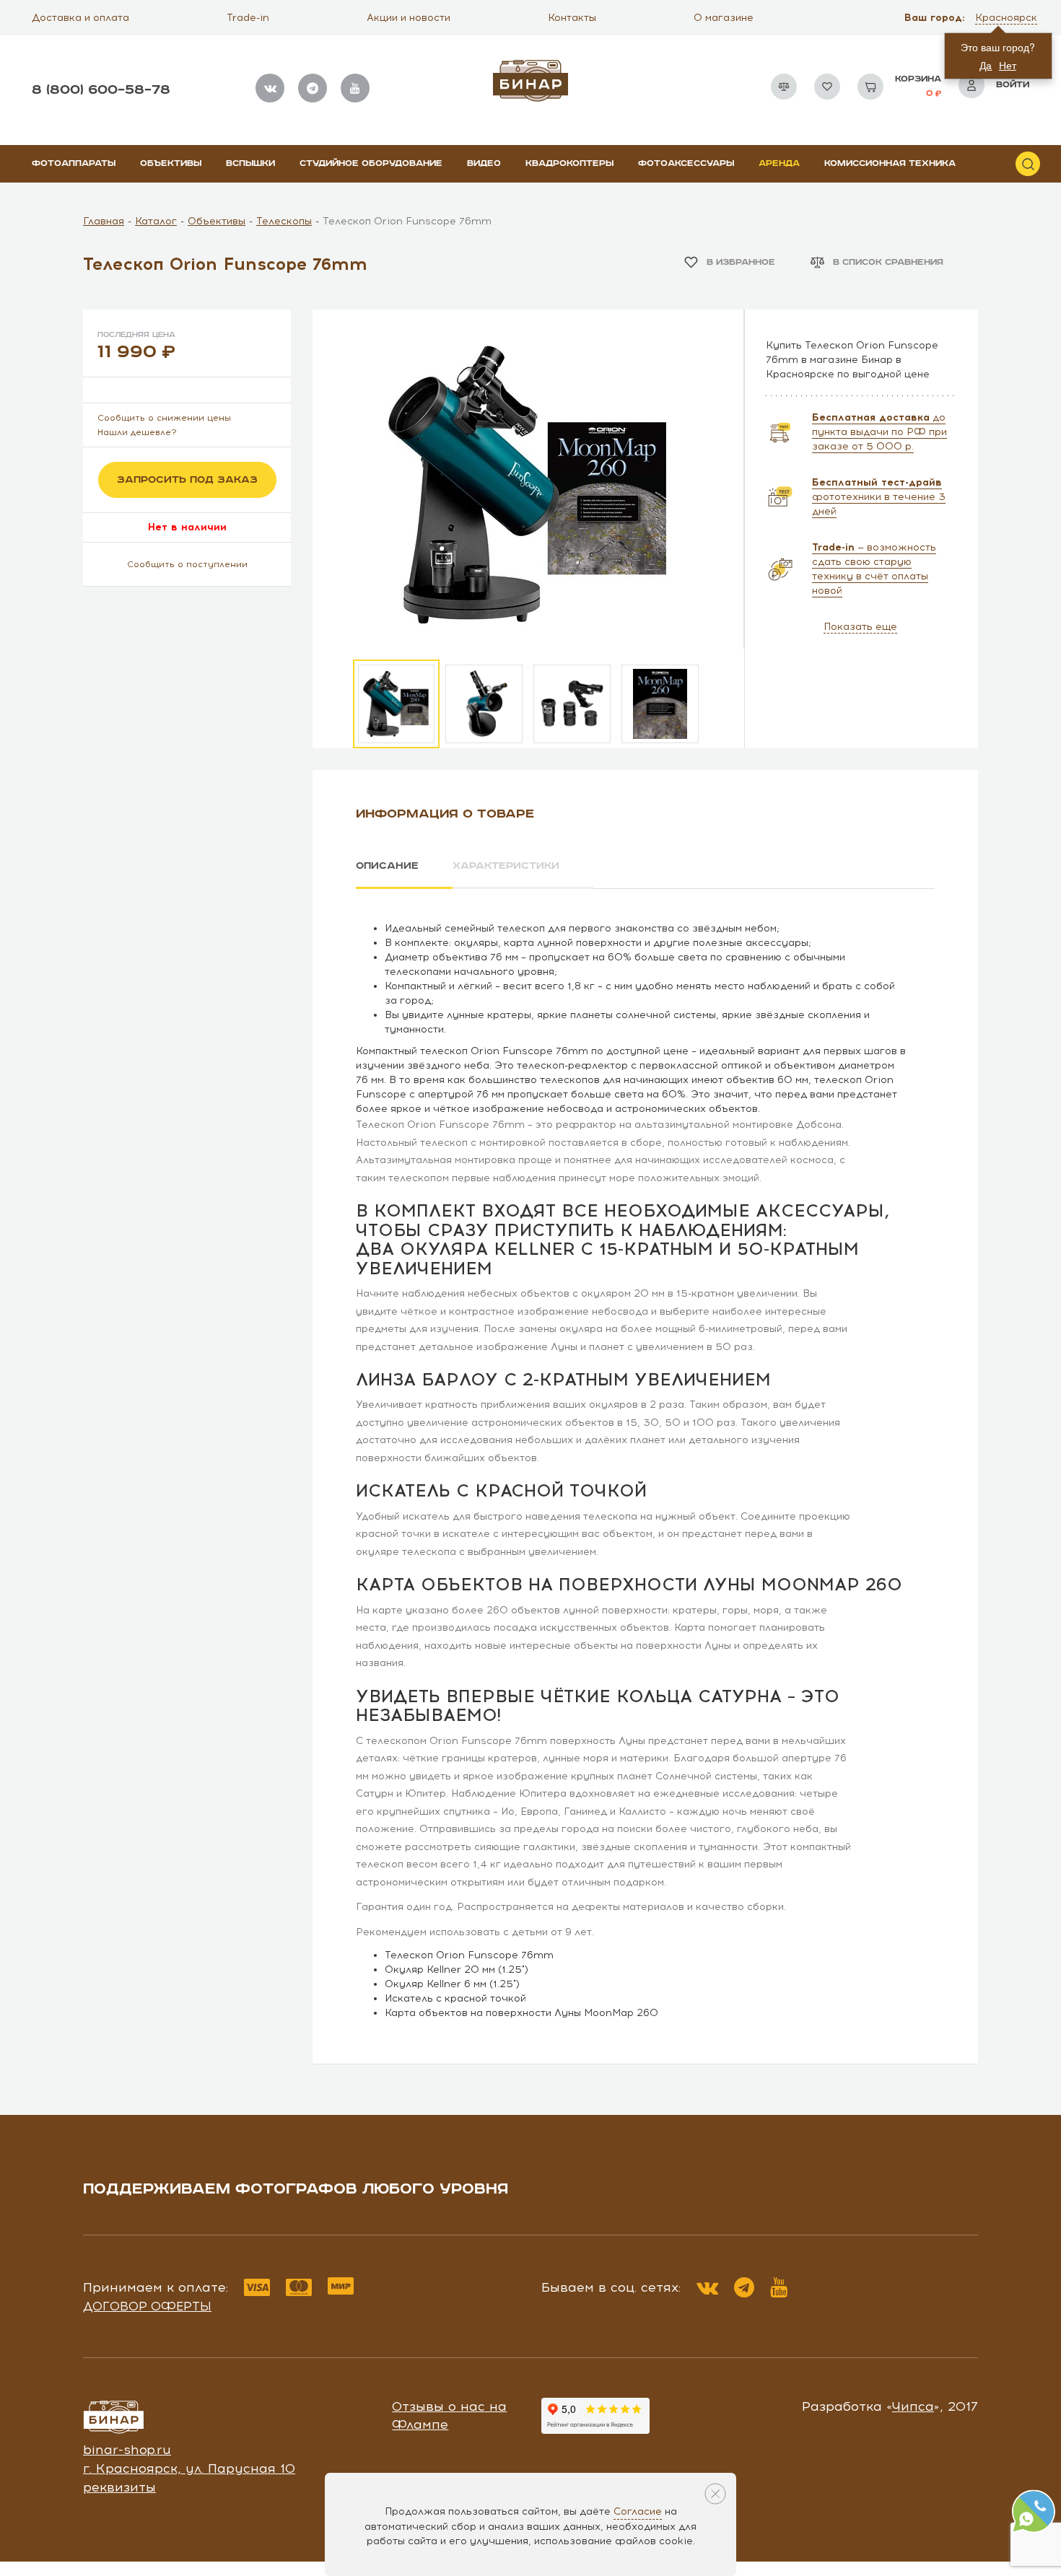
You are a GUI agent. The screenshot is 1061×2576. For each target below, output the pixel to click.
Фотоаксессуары (686, 163)
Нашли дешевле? (137, 432)
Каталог (156, 221)
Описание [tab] (387, 866)
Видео (484, 163)
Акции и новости (409, 18)
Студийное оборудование (371, 163)
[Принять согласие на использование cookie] (715, 2494)
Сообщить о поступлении (187, 564)
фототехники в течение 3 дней (879, 497)
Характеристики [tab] (506, 866)
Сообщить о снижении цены (164, 418)
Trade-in (248, 18)
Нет (1008, 65)
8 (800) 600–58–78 (101, 90)
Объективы (171, 163)
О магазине (724, 18)
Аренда (779, 163)
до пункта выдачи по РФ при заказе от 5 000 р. (879, 432)
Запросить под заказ (187, 480)
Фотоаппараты (74, 163)
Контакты (572, 18)
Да (986, 65)
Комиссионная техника (890, 163)
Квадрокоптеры (569, 163)
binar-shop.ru (127, 2450)
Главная (104, 221)
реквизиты (119, 2487)
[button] (1008, 18)
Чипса (913, 2406)
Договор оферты (147, 2306)
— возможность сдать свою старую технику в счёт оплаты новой (874, 569)
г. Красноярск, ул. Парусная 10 (189, 2468)
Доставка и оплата (80, 18)
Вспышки (250, 163)
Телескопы (284, 221)
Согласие (638, 2511)
